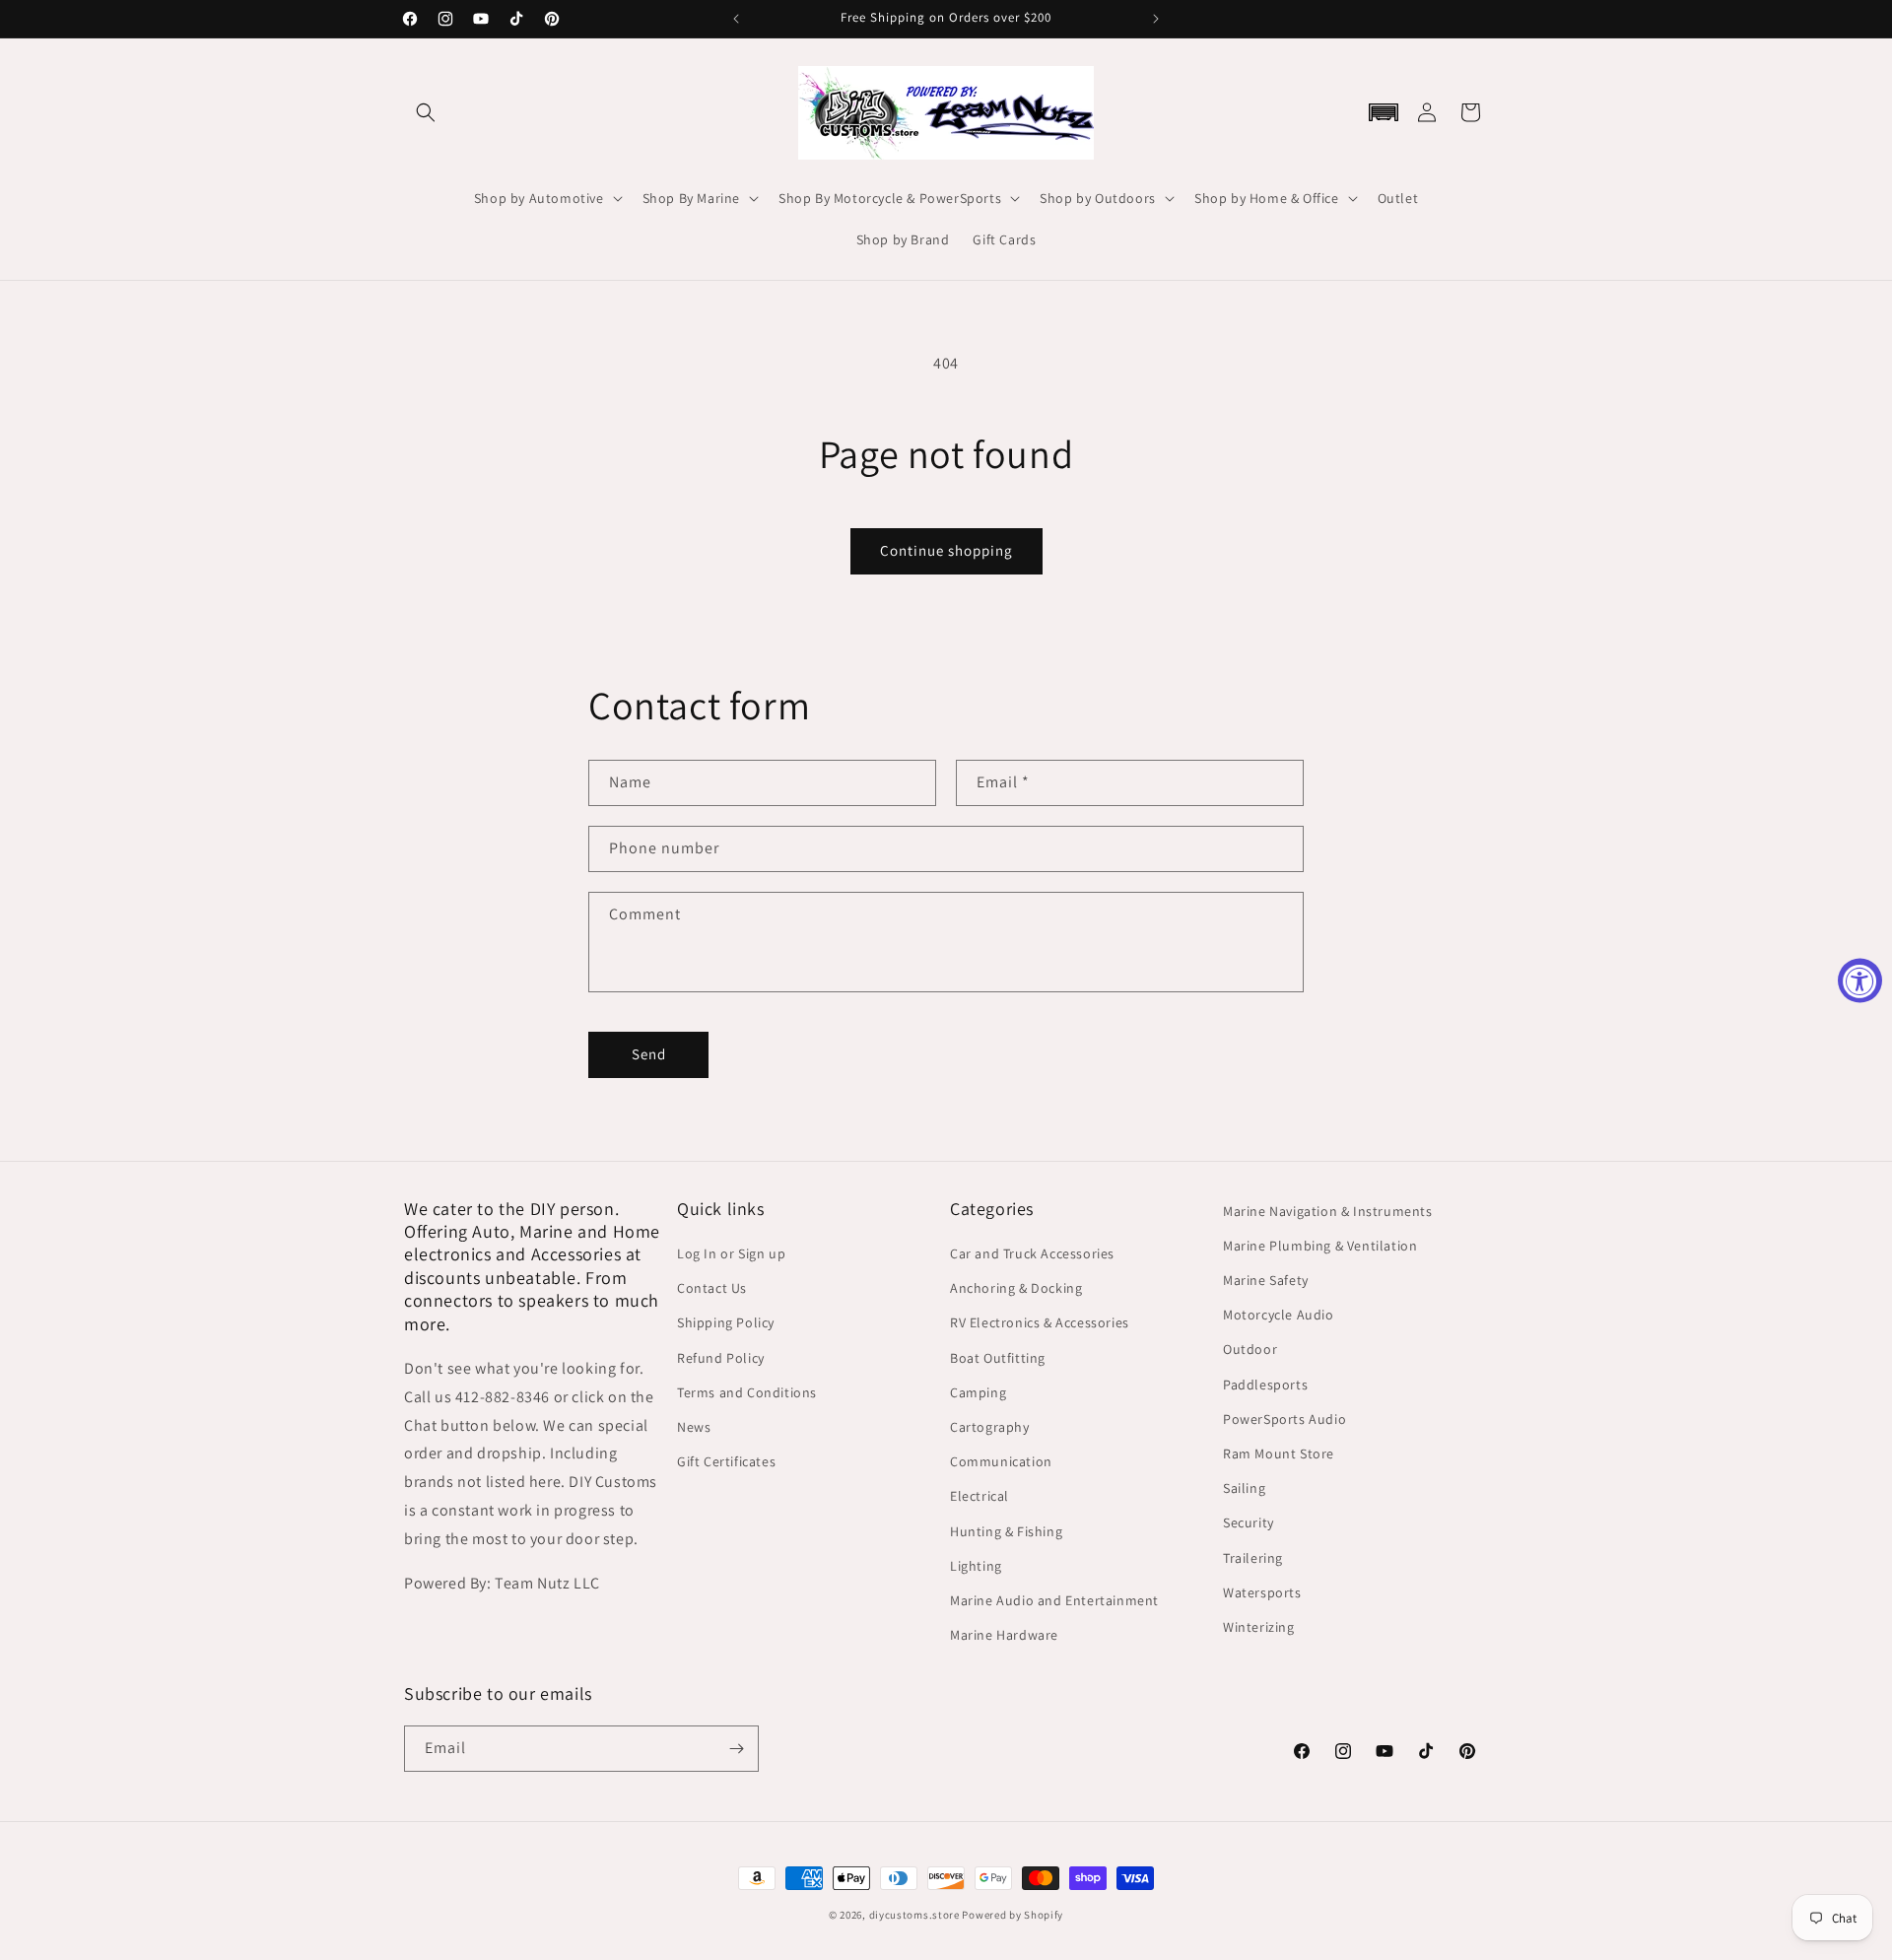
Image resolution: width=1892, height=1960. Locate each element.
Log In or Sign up (731, 1253)
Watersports (1262, 1592)
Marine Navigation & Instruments (1328, 1211)
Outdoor (1250, 1349)
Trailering (1253, 1558)
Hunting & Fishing (1006, 1531)
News (694, 1427)
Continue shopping (946, 550)
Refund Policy (721, 1358)
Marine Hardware (1004, 1635)
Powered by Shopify (1013, 1915)
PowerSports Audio (1284, 1419)
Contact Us (712, 1288)
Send (649, 1054)
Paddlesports (1265, 1385)
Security (1249, 1522)
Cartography (990, 1427)
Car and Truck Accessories (1032, 1253)
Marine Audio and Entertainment (1054, 1600)
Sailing (1244, 1488)
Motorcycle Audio (1279, 1315)
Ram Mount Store (1279, 1453)
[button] (426, 112)
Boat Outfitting (998, 1358)
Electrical (980, 1496)
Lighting (976, 1566)
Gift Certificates (726, 1461)
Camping (978, 1392)
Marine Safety (1266, 1280)
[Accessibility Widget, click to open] (1860, 980)
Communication (1001, 1461)
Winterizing (1259, 1627)
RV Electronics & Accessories (1040, 1322)
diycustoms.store (914, 1915)
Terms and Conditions (747, 1392)
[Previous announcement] (736, 19)
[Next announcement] (1156, 19)
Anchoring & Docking (1016, 1288)
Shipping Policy (726, 1322)
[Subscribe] (736, 1749)
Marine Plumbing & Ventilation (1320, 1246)
